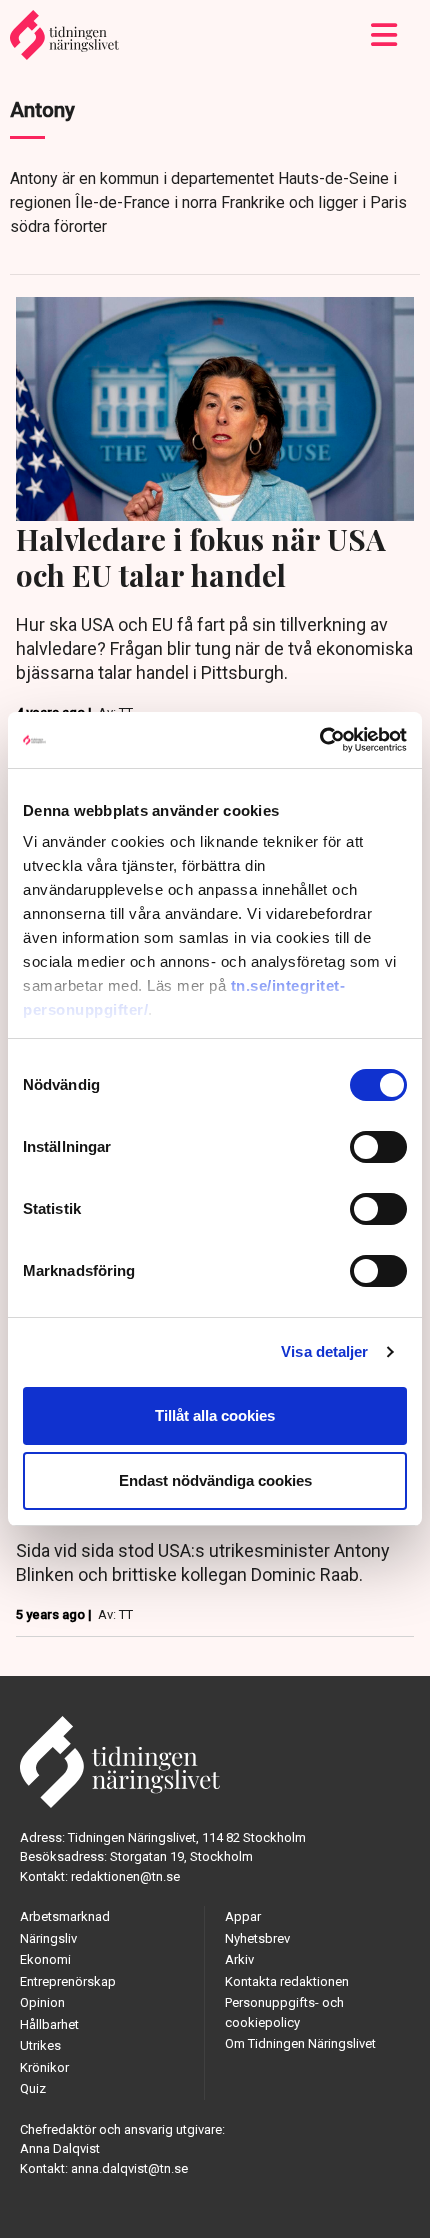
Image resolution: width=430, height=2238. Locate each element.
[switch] (378, 1147)
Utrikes (40, 2045)
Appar (243, 1916)
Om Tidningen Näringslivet (300, 2043)
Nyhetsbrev (257, 1938)
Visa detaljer (324, 1351)
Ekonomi (45, 1959)
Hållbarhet (49, 2024)
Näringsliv (48, 1938)
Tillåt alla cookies (215, 1415)
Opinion (42, 2002)
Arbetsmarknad (65, 1916)
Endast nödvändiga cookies (215, 1480)
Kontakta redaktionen (287, 1981)
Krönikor (44, 2067)
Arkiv (239, 1959)
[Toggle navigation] (384, 35)
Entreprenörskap (68, 1981)
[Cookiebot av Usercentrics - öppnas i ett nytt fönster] (319, 740)
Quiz (33, 2088)
